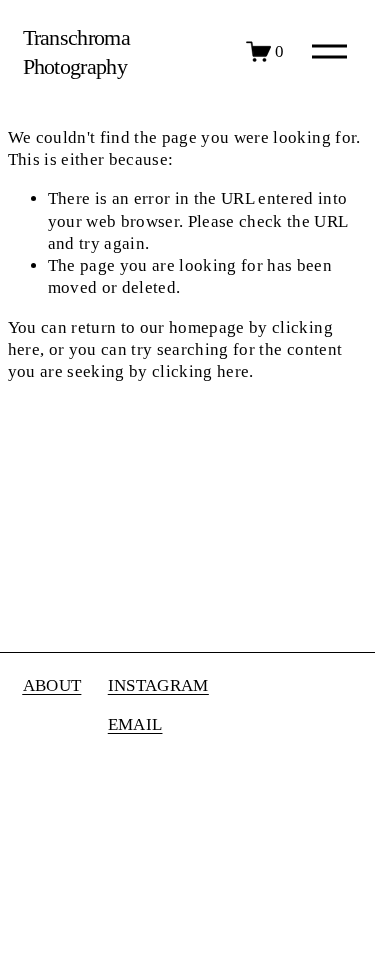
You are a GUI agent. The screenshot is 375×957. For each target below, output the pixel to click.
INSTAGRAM (158, 685)
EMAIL (135, 724)
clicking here (200, 371)
